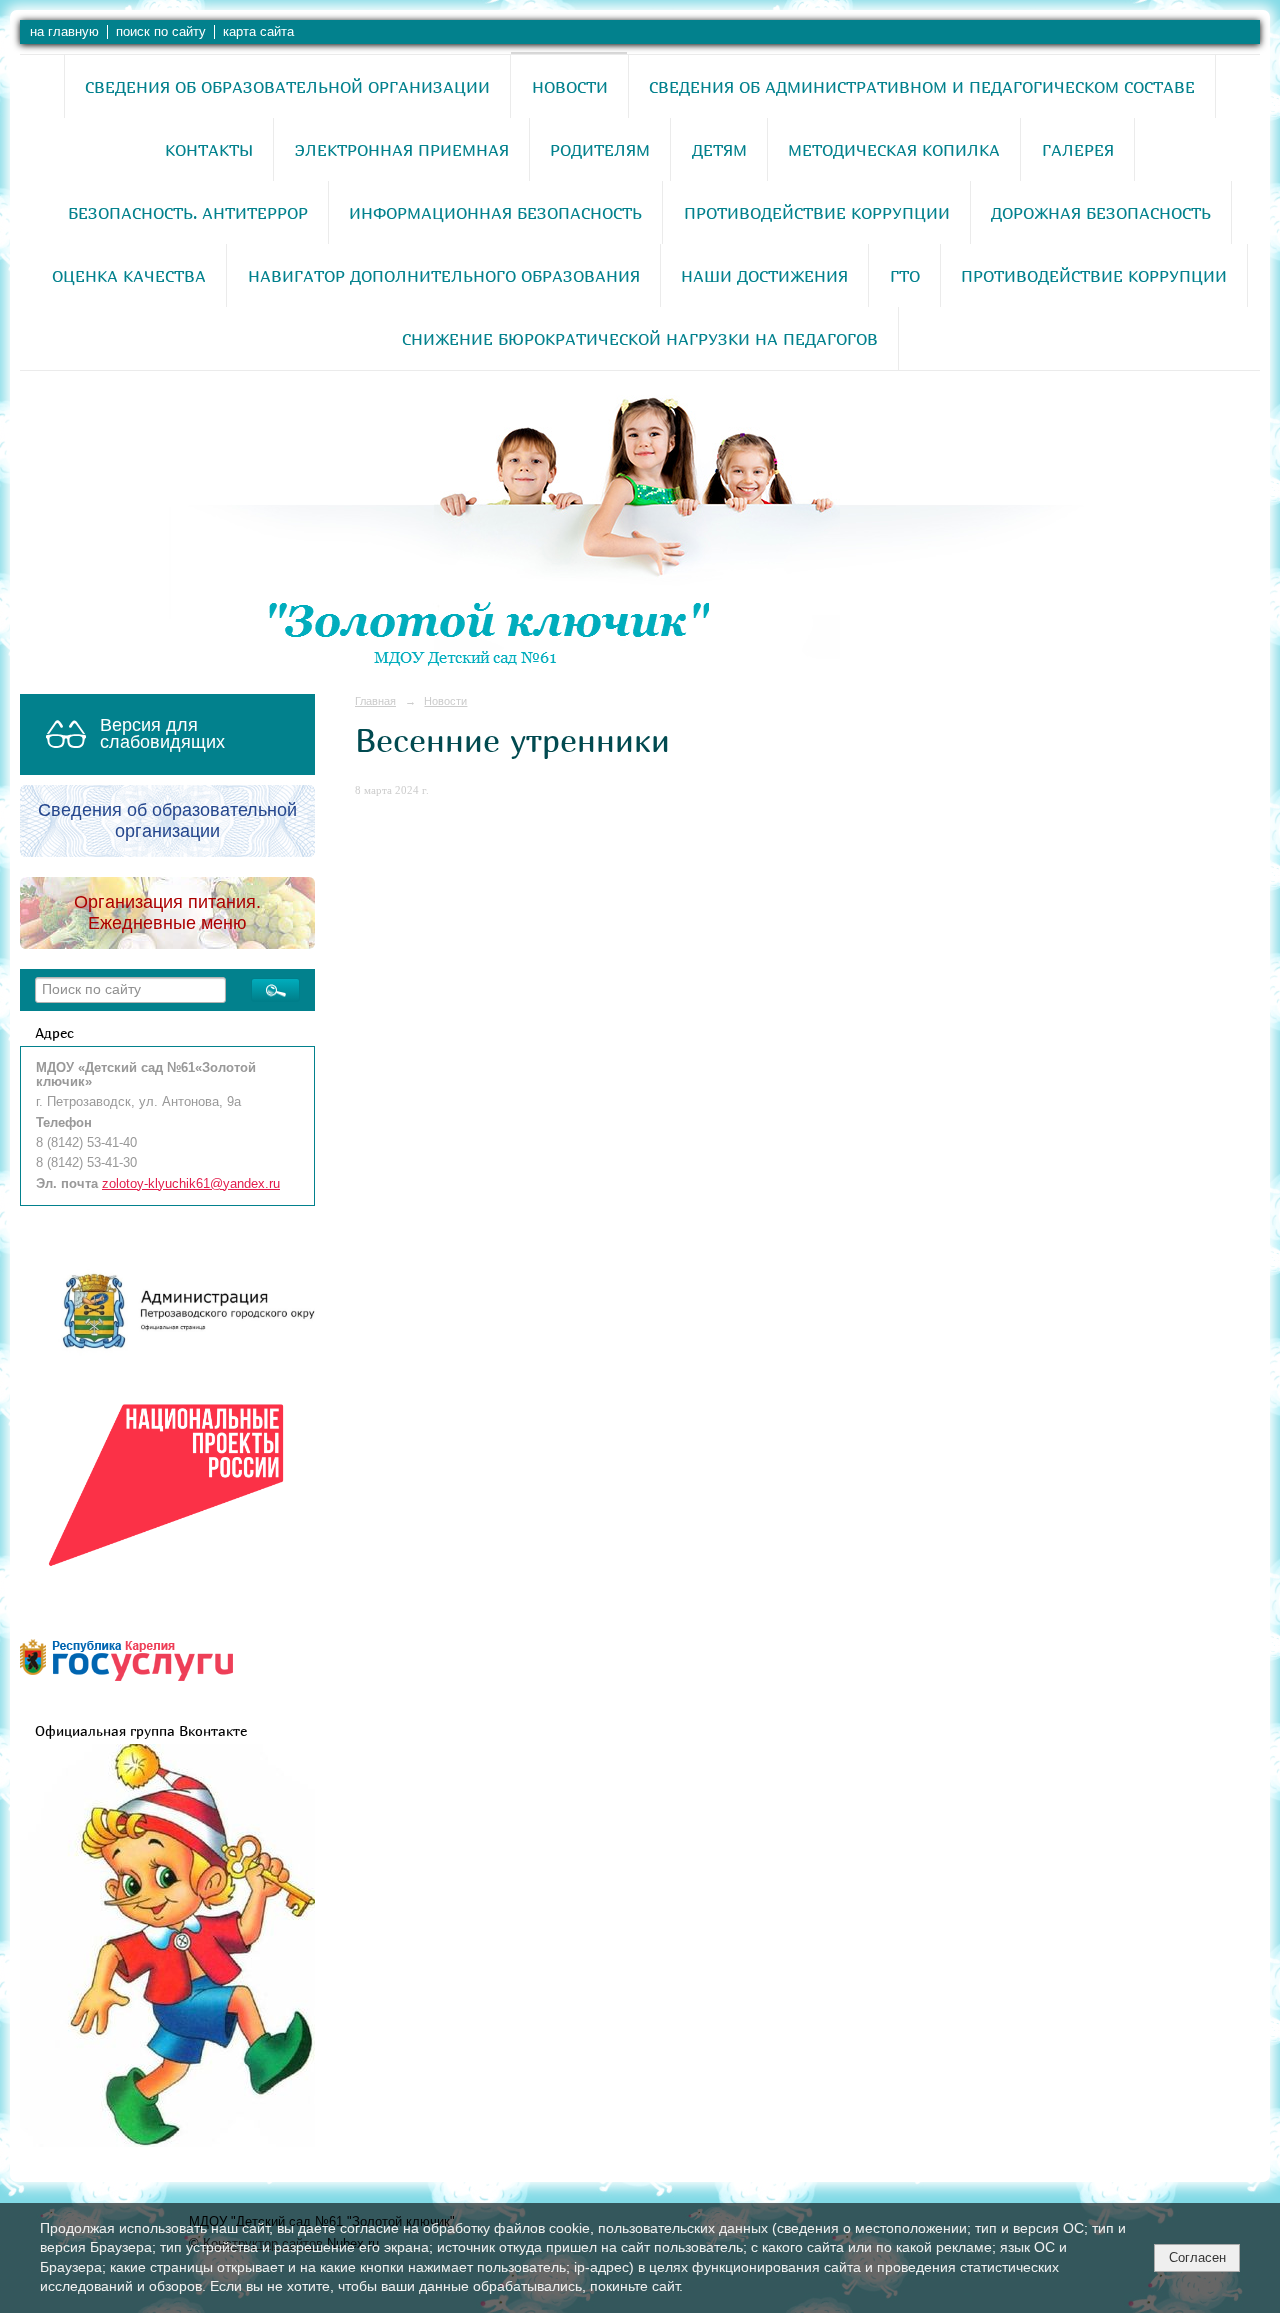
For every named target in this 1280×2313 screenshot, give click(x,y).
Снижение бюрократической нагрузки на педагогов (640, 339)
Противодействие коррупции (817, 213)
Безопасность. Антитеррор (188, 213)
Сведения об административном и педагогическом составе (922, 87)
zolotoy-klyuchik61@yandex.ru (191, 1184)
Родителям (600, 150)
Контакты (209, 150)
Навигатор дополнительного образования (444, 276)
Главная (375, 701)
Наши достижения (764, 276)
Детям (719, 150)
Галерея (1078, 150)
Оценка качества (129, 276)
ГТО (905, 276)
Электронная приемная (402, 150)
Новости (570, 87)
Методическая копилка (894, 150)
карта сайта (258, 32)
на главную (64, 32)
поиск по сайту (161, 32)
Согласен (1197, 2257)
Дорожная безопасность (1101, 213)
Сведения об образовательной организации (287, 87)
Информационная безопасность (495, 213)
